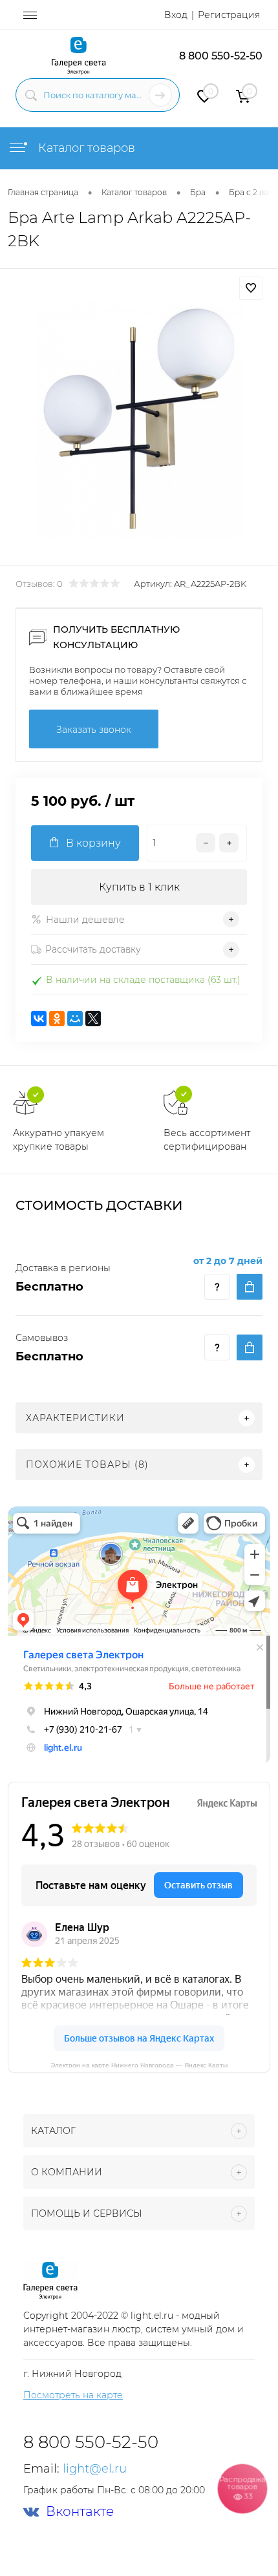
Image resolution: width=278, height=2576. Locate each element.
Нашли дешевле (85, 920)
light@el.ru (95, 2469)
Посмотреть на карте (73, 2395)
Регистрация (229, 15)
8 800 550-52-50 (221, 56)
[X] (93, 1019)
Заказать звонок (94, 730)
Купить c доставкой (250, 1287)
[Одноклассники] (57, 1019)
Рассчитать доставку (93, 949)
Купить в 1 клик (139, 887)
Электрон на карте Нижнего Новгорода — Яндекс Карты (139, 2064)
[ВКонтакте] (39, 1019)
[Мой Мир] (75, 1019)
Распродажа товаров (242, 2487)
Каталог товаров (85, 148)
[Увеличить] (139, 419)
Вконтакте (80, 2512)
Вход (176, 15)
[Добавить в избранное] (251, 288)
